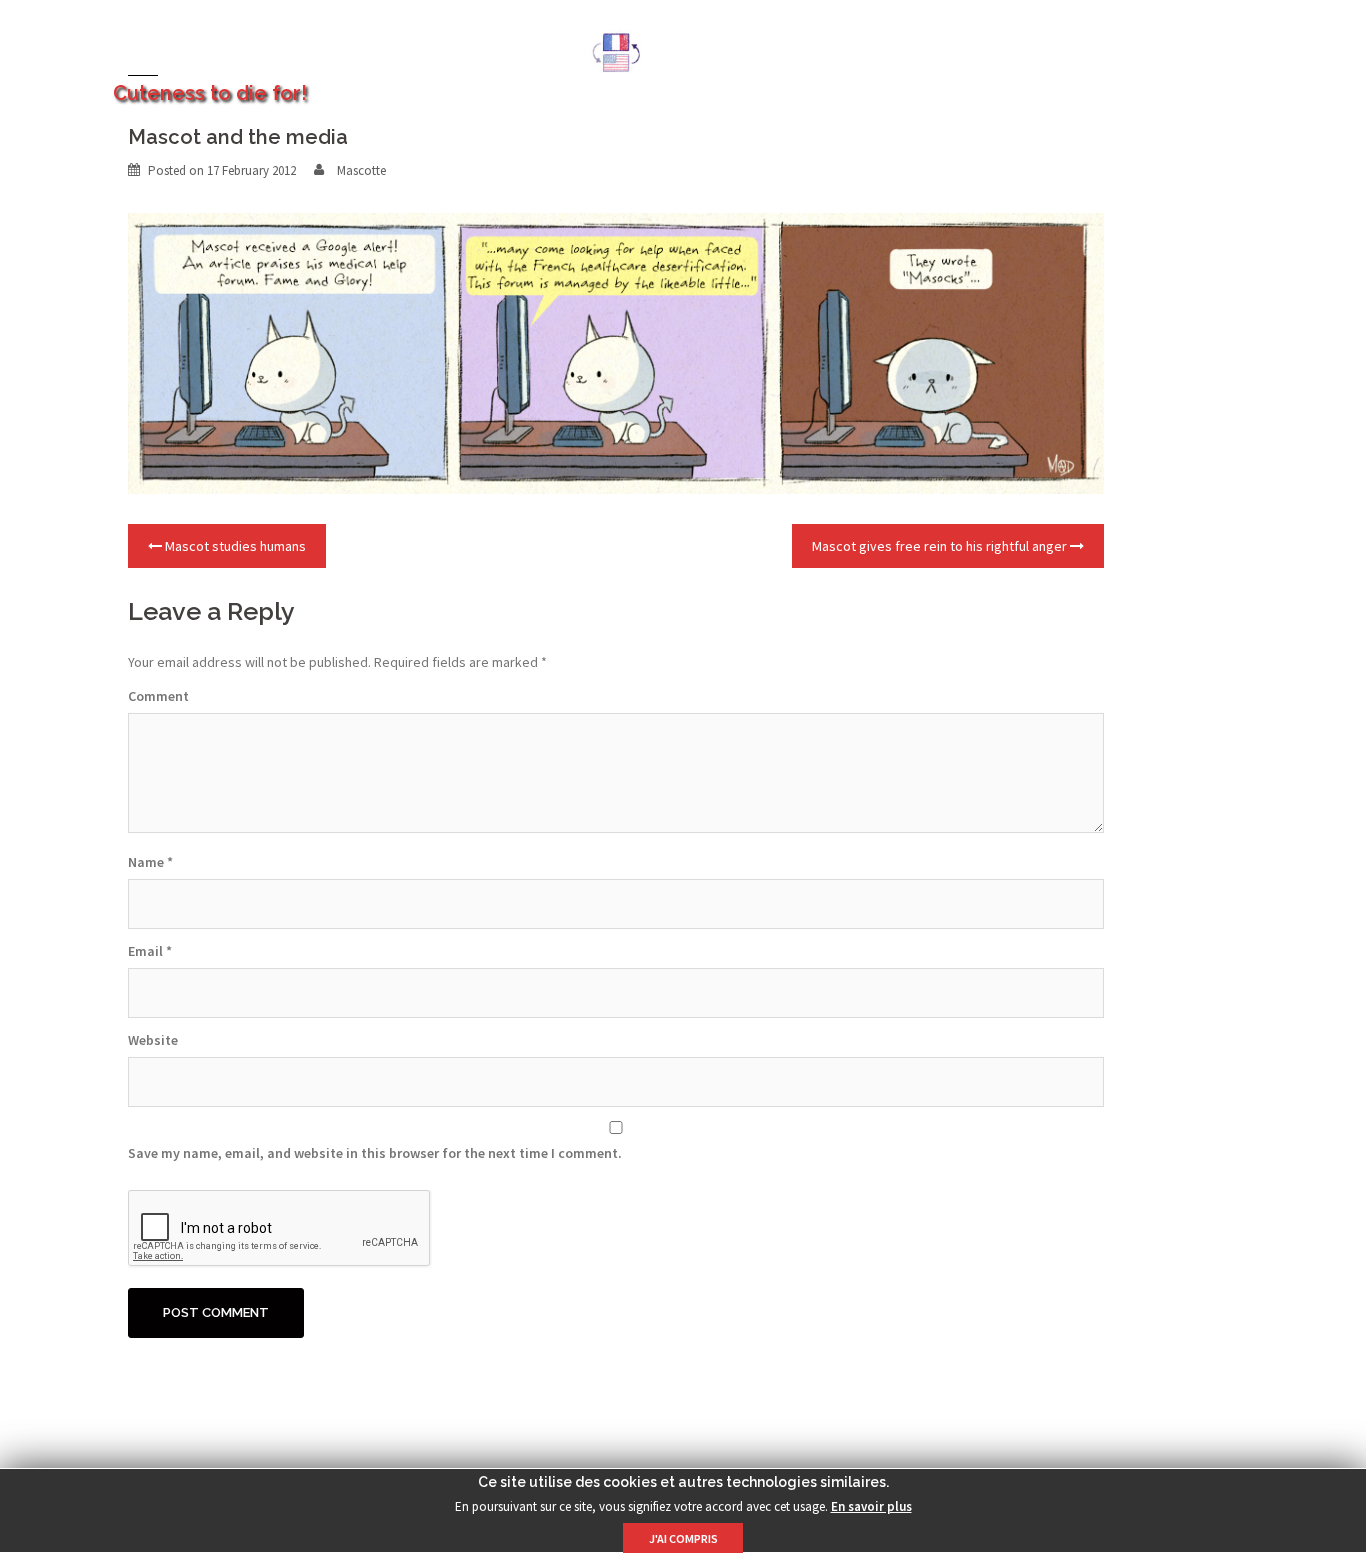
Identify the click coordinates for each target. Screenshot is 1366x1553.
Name (150, 862)
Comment (158, 696)
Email (150, 951)
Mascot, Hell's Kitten (280, 40)
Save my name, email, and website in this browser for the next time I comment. (375, 1153)
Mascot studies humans (235, 546)
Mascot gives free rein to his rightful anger (939, 546)
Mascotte (361, 170)
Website (153, 1040)
